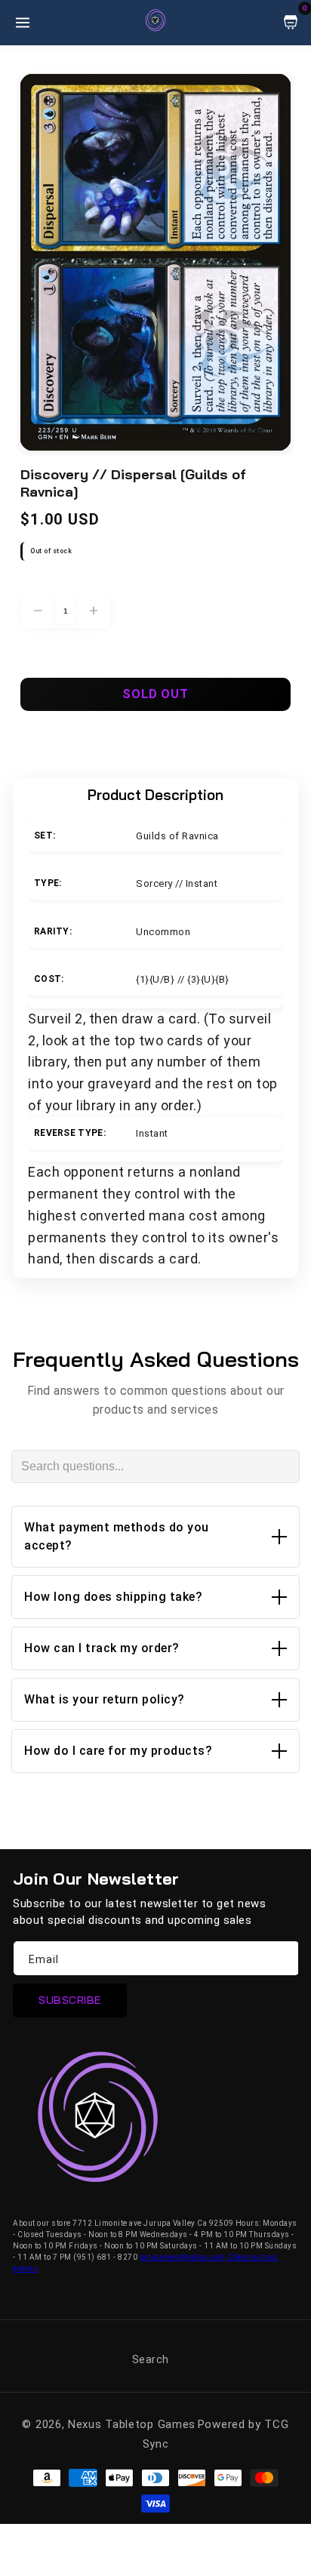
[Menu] (23, 23)
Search (151, 2359)
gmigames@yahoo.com (183, 2257)
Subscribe (70, 2000)
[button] (155, 1537)
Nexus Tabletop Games (132, 2424)
